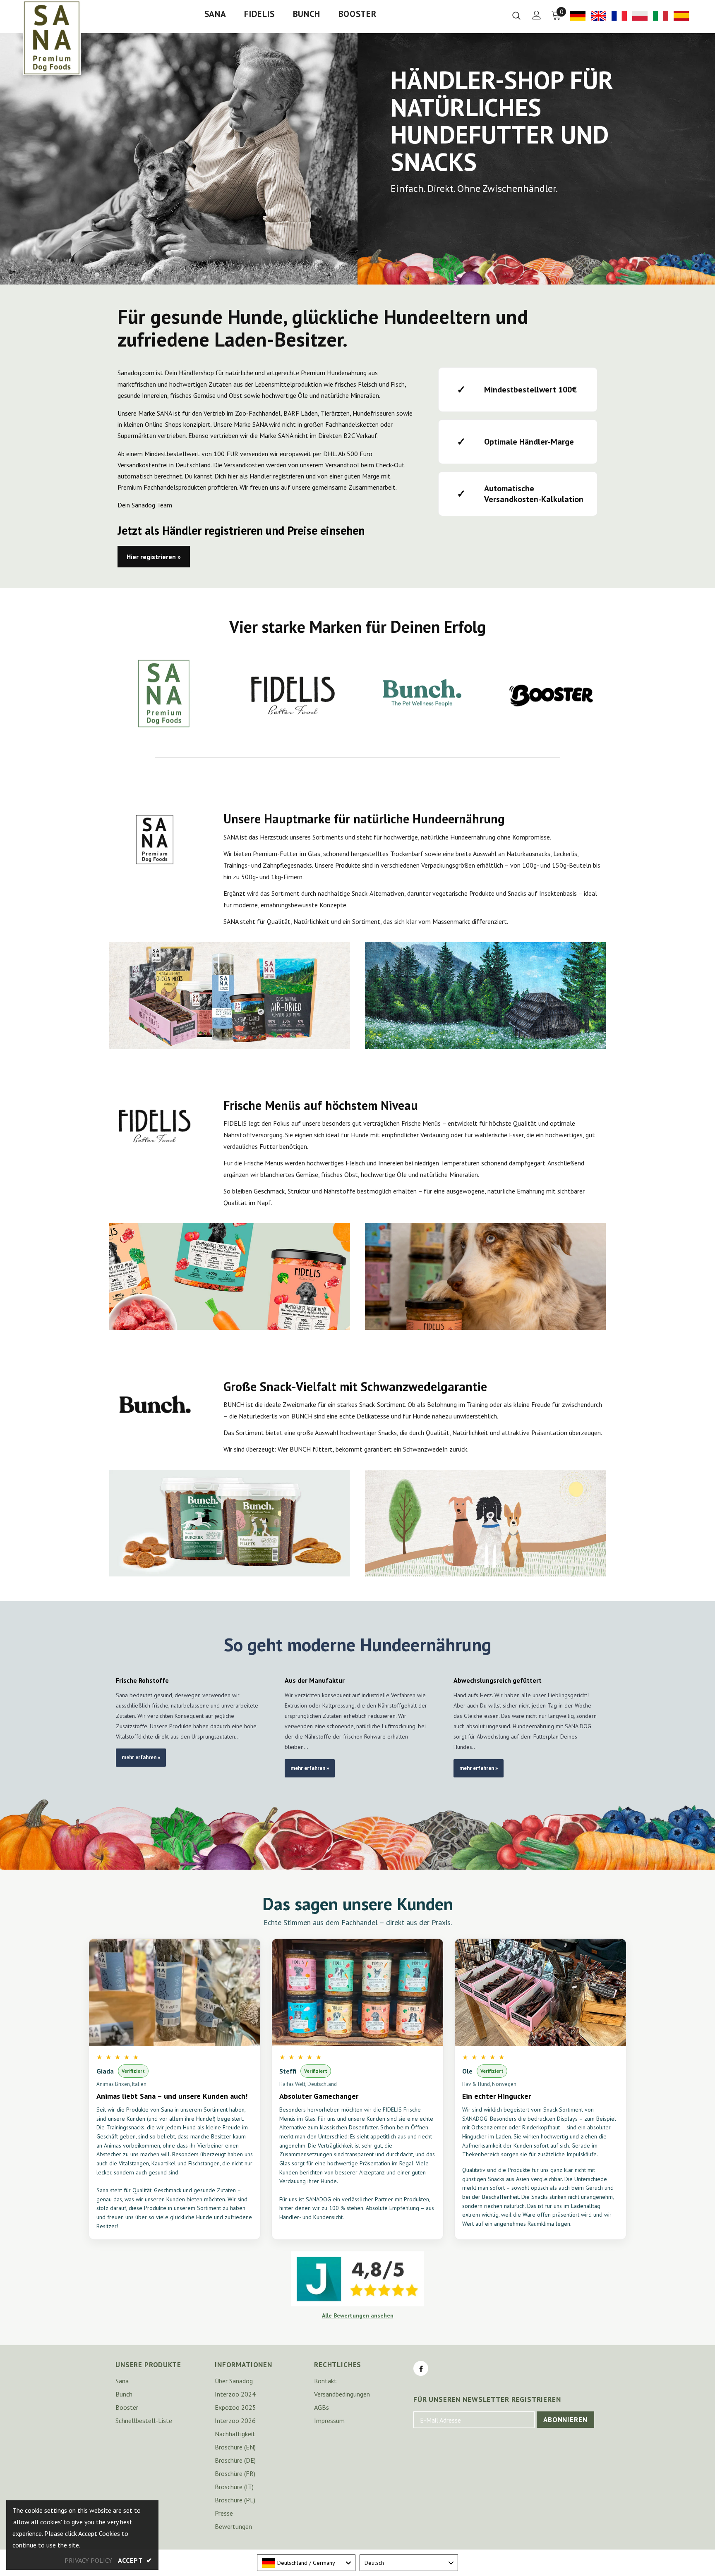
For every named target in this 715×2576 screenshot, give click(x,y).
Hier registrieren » (154, 557)
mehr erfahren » (141, 1757)
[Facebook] (421, 2368)
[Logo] (52, 38)
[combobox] (306, 2563)
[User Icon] (537, 15)
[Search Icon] (516, 15)
